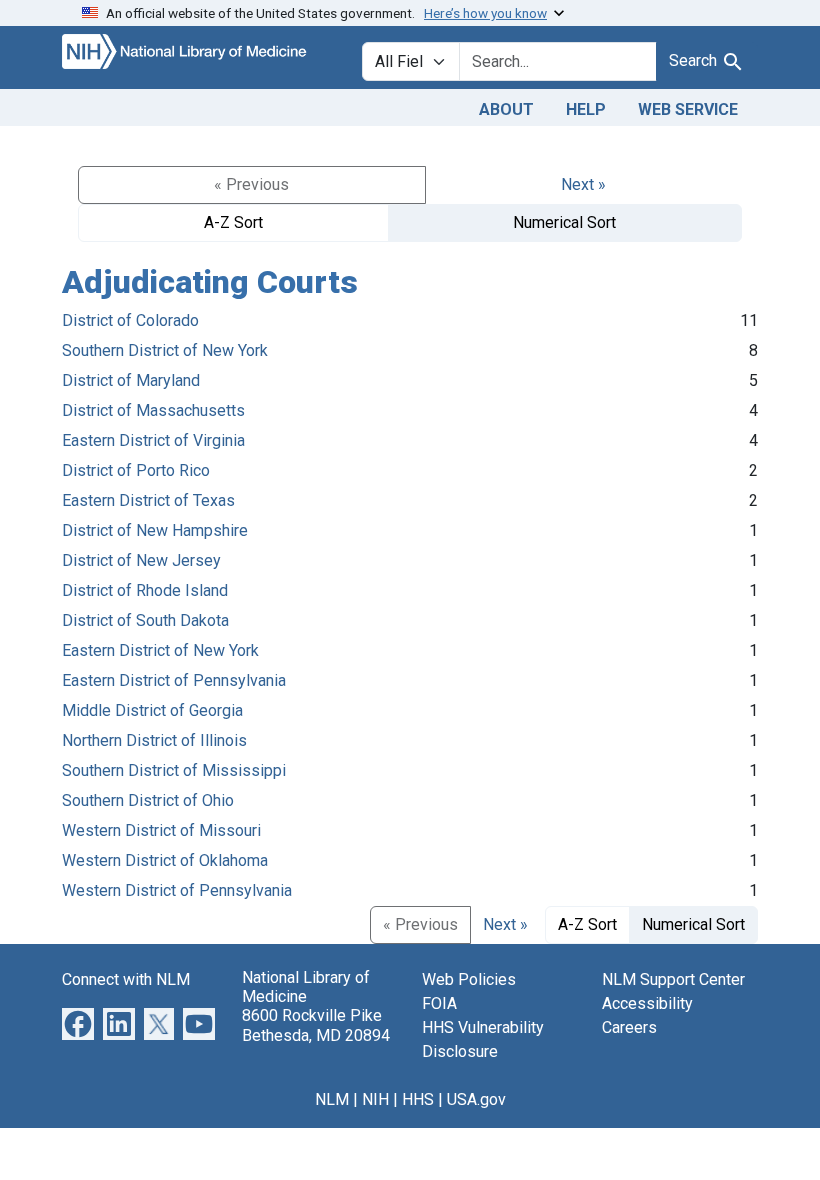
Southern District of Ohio (148, 800)
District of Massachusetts (153, 410)
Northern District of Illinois (154, 740)
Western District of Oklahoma (165, 860)
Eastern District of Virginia (153, 440)
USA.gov (476, 1099)
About (506, 109)
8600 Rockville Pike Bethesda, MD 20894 (316, 1025)
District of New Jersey (141, 560)
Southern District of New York (165, 350)
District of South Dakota (145, 620)
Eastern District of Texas (148, 500)
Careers (629, 1027)
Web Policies (469, 979)
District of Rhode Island (145, 590)
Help (586, 109)
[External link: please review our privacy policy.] (78, 1022)
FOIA (439, 1003)
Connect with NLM (126, 979)
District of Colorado (130, 320)
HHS (418, 1099)
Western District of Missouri (161, 830)
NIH (375, 1099)
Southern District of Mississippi (174, 770)
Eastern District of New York (160, 650)
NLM (332, 1099)
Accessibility (647, 1003)
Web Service (688, 109)
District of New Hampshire (155, 530)
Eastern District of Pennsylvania (174, 680)
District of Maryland (131, 380)
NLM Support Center (673, 979)
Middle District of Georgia (152, 710)
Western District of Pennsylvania (177, 890)
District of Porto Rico (136, 470)
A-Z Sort (233, 222)
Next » (583, 184)
